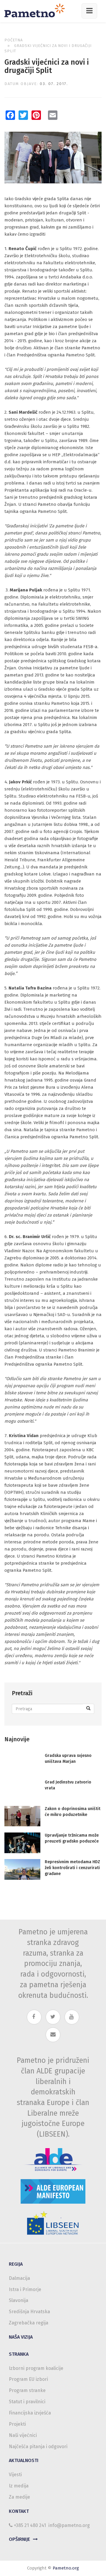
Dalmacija (19, 2278)
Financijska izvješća (30, 2413)
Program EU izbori (28, 2379)
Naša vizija (21, 2337)
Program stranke (27, 2390)
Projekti (17, 2424)
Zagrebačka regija (29, 2323)
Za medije (19, 2497)
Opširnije (19, 2539)
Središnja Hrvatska (29, 2312)
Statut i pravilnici (27, 2402)
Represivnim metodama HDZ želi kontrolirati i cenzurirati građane (72, 1868)
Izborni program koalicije (36, 2368)
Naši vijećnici (23, 2435)
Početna (14, 40)
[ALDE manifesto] (53, 2191)
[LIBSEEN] (53, 2223)
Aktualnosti (24, 2460)
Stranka (19, 2354)
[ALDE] (53, 2160)
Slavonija (19, 2300)
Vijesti (15, 2475)
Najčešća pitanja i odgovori (38, 2447)
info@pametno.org (69, 2525)
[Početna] (37, 10)
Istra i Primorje (25, 2289)
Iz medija (19, 2486)
